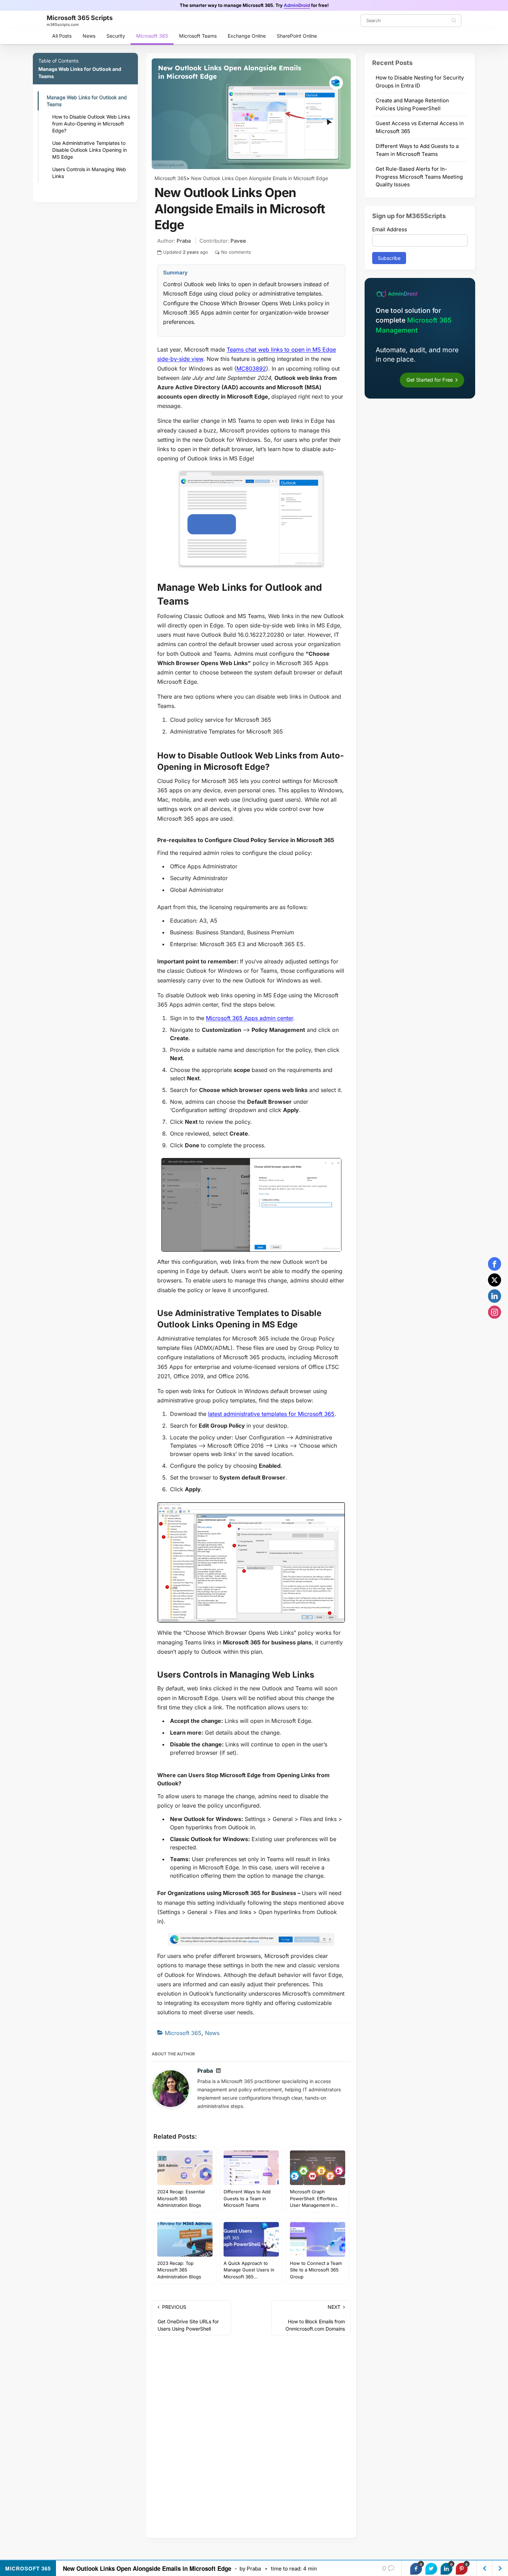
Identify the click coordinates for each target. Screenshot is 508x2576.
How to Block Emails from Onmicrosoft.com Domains (315, 2318)
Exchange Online (247, 36)
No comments (236, 252)
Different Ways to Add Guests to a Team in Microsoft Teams (417, 150)
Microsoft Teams (198, 36)
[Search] (454, 20)
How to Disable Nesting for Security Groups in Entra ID (420, 82)
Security (116, 36)
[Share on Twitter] (431, 2569)
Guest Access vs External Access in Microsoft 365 (420, 127)
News (89, 36)
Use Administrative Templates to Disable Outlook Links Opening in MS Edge (90, 150)
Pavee (238, 241)
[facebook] (495, 1264)
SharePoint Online (297, 36)
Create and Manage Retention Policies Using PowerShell (412, 104)
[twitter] (495, 1280)
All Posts (62, 36)
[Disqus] (251, 2438)
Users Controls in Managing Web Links (89, 173)
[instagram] (495, 1312)
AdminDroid (297, 5)
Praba (184, 241)
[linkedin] (495, 1296)
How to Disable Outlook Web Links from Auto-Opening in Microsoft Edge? (91, 124)
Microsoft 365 (152, 36)
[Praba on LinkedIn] (218, 2071)
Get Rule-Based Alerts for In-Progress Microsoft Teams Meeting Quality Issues (419, 177)
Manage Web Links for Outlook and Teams (87, 101)
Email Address (390, 229)
